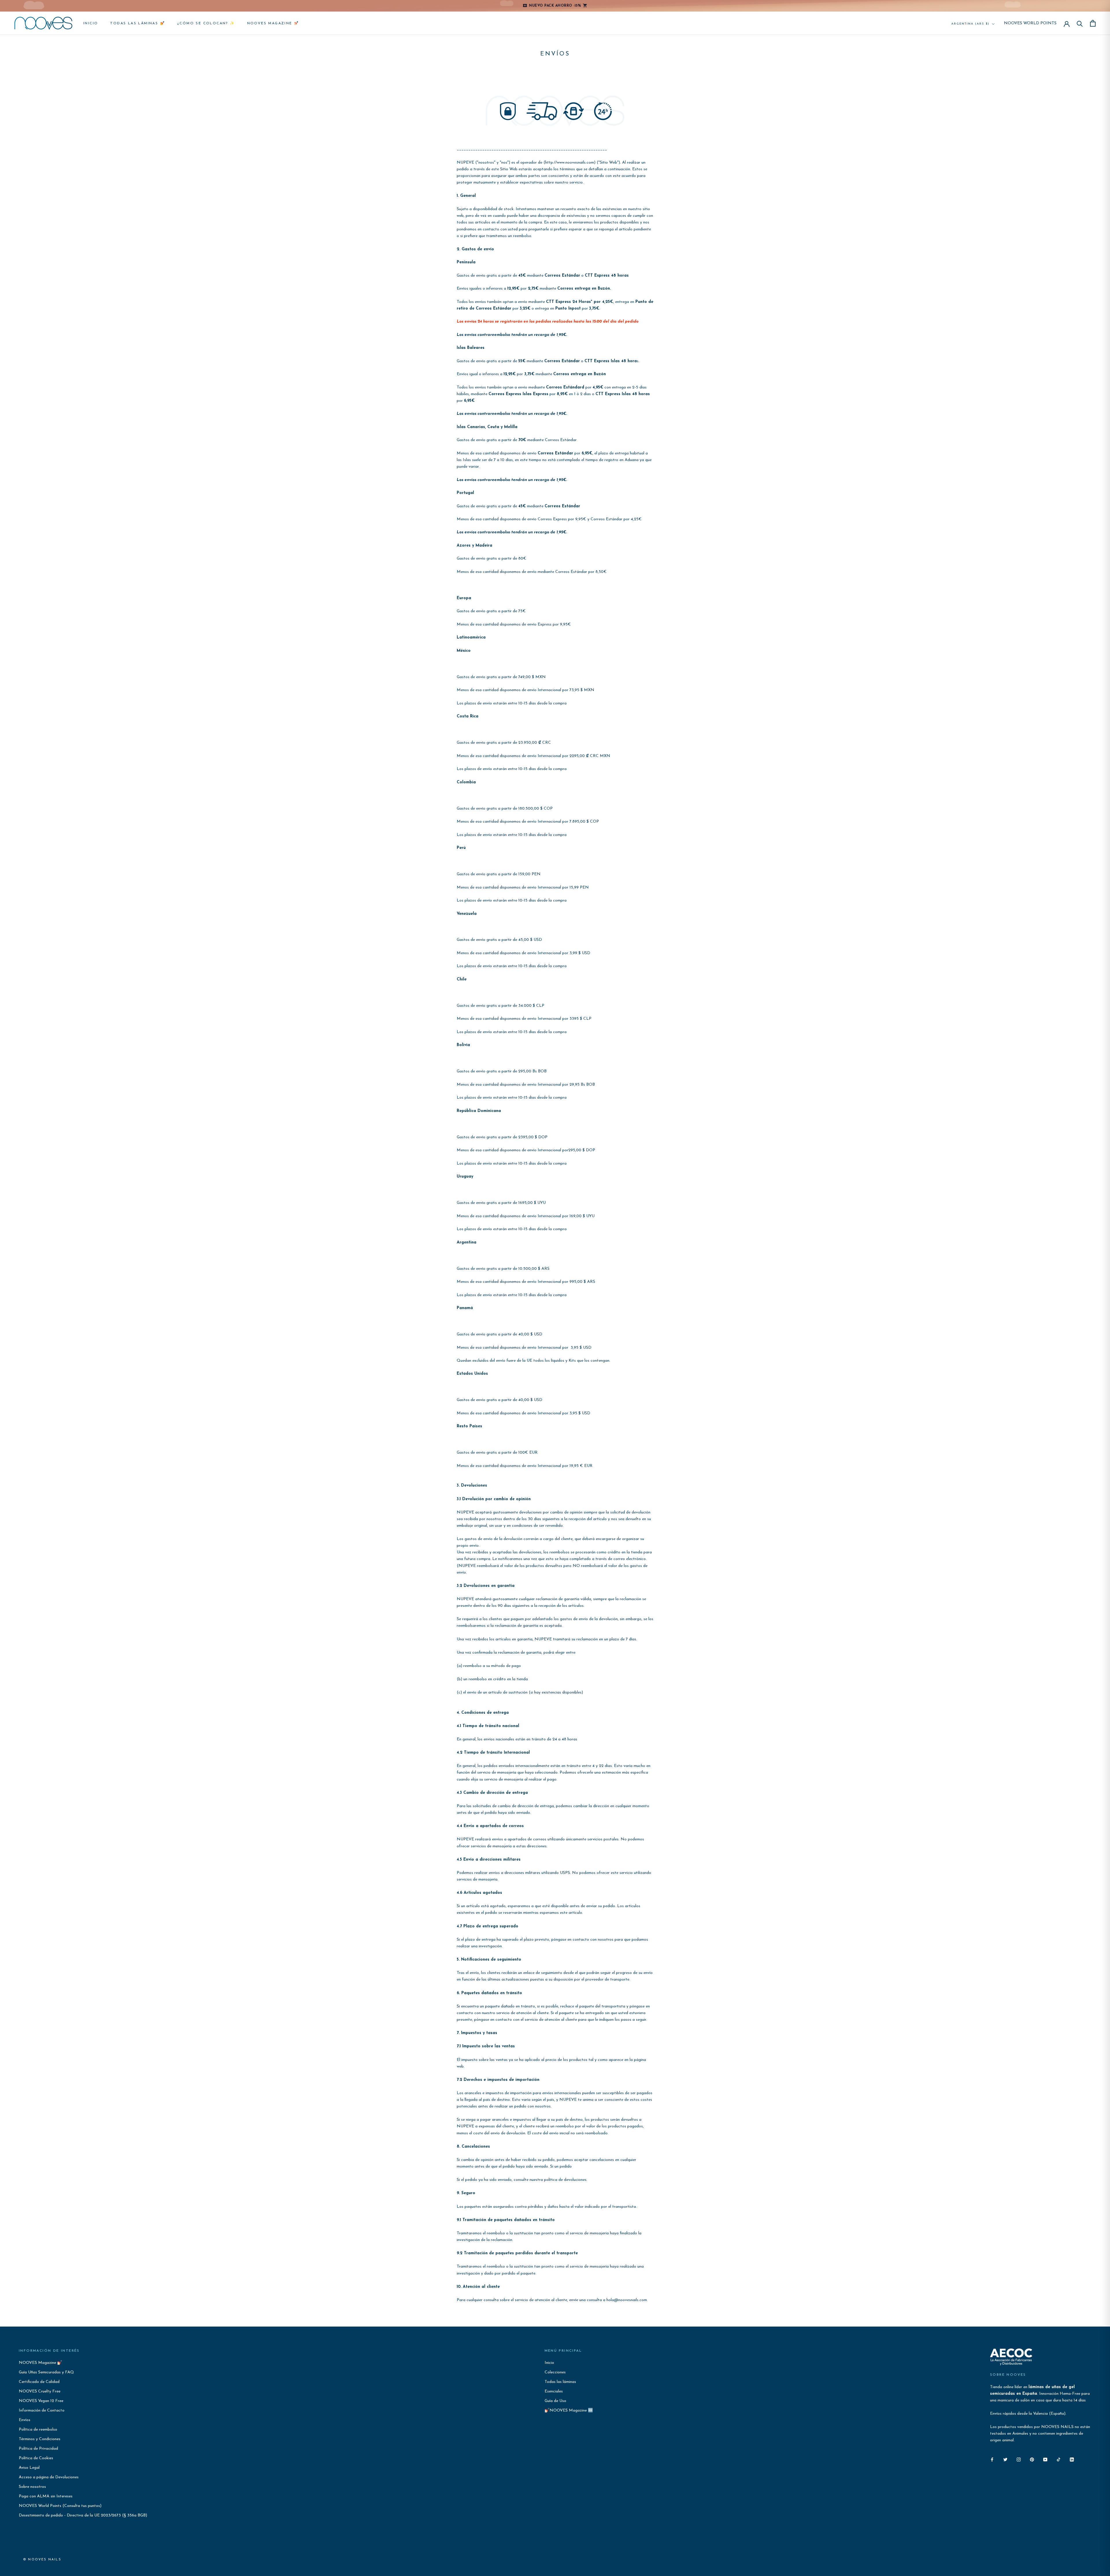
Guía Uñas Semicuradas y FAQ (46, 2372)
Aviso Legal (29, 2468)
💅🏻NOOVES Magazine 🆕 (569, 2411)
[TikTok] (1059, 2459)
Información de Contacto (42, 2411)
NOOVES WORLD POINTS (1030, 23)
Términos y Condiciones (40, 2439)
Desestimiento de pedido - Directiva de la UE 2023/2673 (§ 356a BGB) (83, 2515)
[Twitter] (1005, 2459)
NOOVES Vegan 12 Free (41, 2401)
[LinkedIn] (1072, 2459)
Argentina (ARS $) (970, 24)
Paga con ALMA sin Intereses (46, 2496)
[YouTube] (1045, 2459)
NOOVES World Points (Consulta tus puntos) (60, 2506)
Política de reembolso (38, 2430)
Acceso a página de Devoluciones (49, 2477)
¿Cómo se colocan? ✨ (206, 23)
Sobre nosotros (32, 2487)
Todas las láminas (560, 2382)
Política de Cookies (36, 2458)
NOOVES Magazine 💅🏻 (273, 23)
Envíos (25, 2420)
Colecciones (555, 2372)
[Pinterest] (1032, 2459)
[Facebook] (992, 2459)
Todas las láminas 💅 (138, 23)
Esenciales (554, 2391)
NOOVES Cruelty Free (40, 2391)
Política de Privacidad (38, 2449)
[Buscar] (1080, 23)
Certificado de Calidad (39, 2382)
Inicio (91, 23)
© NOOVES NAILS (42, 2560)
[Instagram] (1019, 2459)
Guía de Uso (555, 2401)
